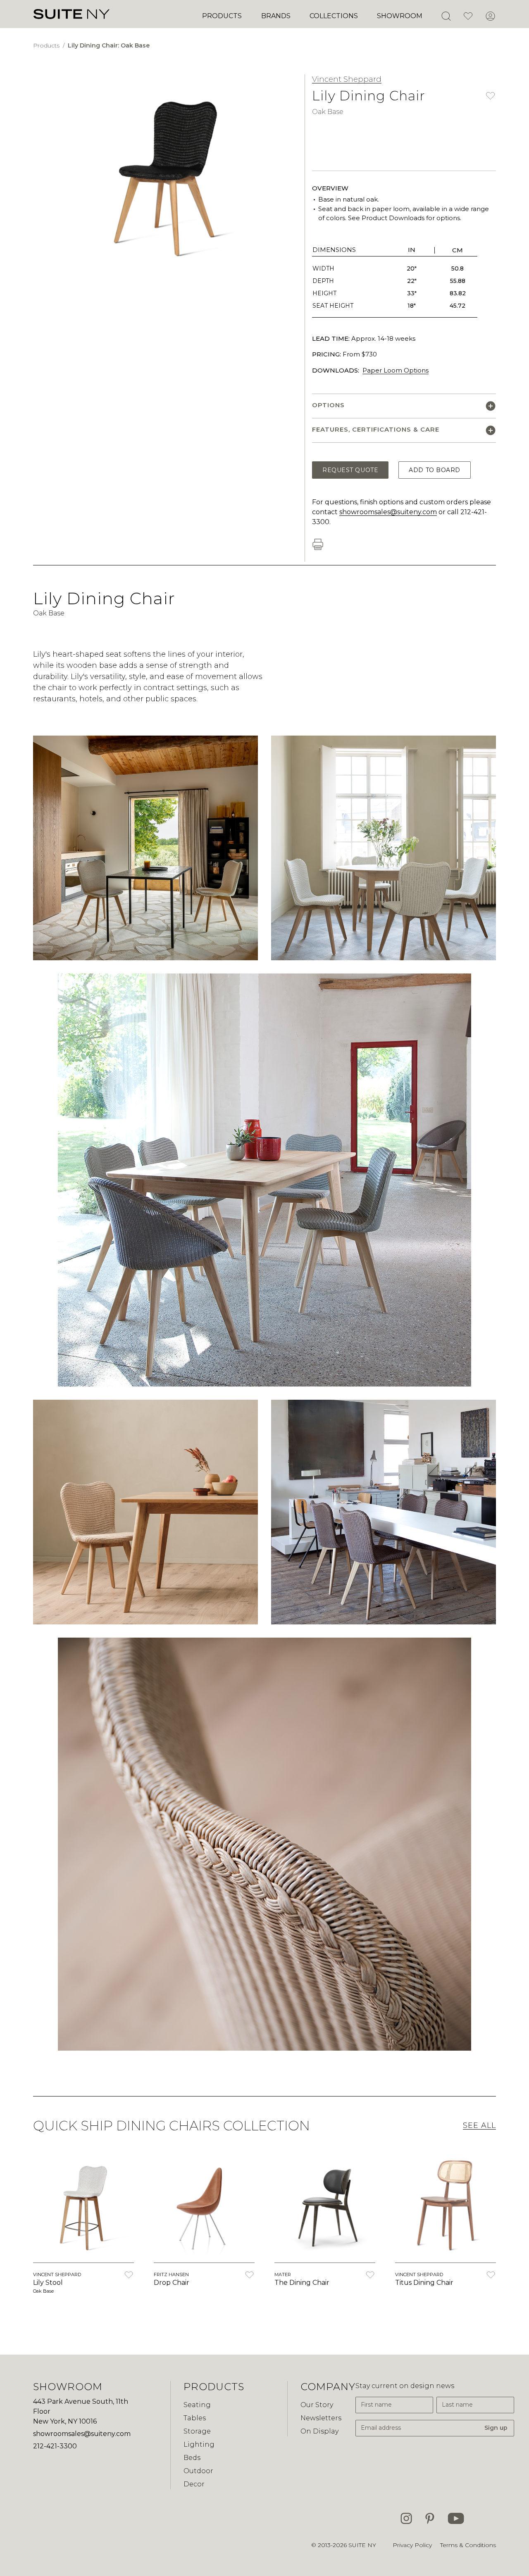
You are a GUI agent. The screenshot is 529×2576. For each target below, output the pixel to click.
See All (479, 2125)
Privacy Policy (412, 2545)
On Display (319, 2431)
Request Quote (350, 470)
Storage (197, 2431)
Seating (197, 2405)
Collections (334, 16)
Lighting (199, 2444)
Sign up (496, 2428)
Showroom (400, 16)
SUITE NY (362, 2545)
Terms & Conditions (468, 2545)
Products (222, 16)
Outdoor (198, 2471)
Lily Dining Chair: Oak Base (109, 45)
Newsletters (321, 2418)
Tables (195, 2418)
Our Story (317, 2405)
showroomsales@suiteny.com (388, 512)
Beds (192, 2458)
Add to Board (435, 470)
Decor (194, 2484)
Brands (276, 16)
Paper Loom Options (396, 370)
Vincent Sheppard (347, 79)
